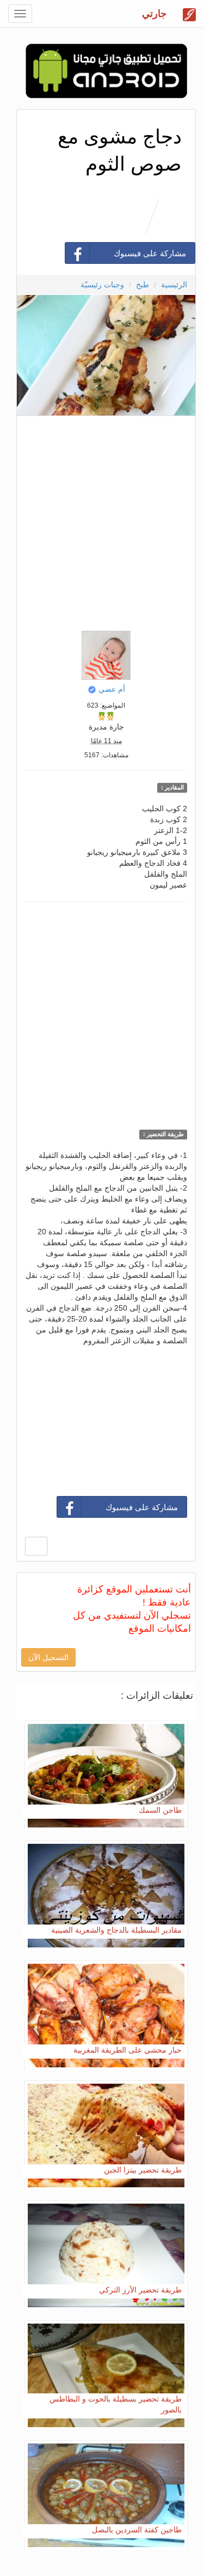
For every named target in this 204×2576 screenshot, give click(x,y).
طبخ (143, 285)
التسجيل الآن (48, 1657)
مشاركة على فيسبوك (150, 253)
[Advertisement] (102, 520)
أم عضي (112, 689)
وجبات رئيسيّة (102, 285)
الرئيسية (174, 285)
